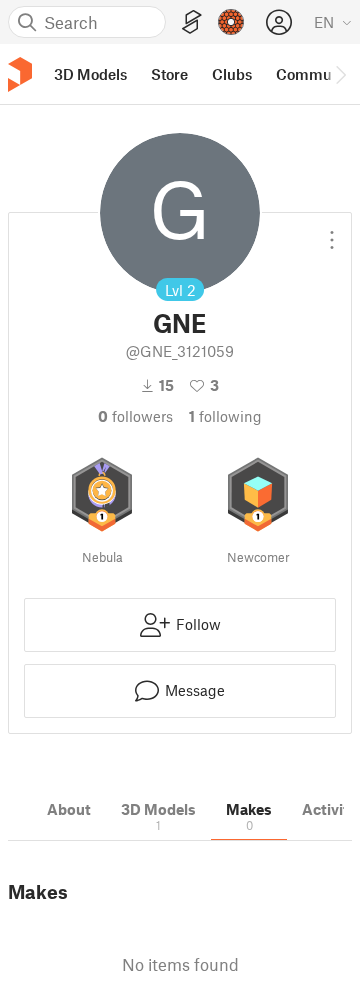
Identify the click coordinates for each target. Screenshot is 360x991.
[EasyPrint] (192, 22)
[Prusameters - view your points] (231, 22)
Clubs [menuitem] (232, 74)
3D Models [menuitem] (90, 74)
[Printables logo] (20, 74)
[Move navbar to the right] (340, 74)
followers (135, 416)
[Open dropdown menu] (332, 232)
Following (225, 416)
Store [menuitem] (169, 74)
